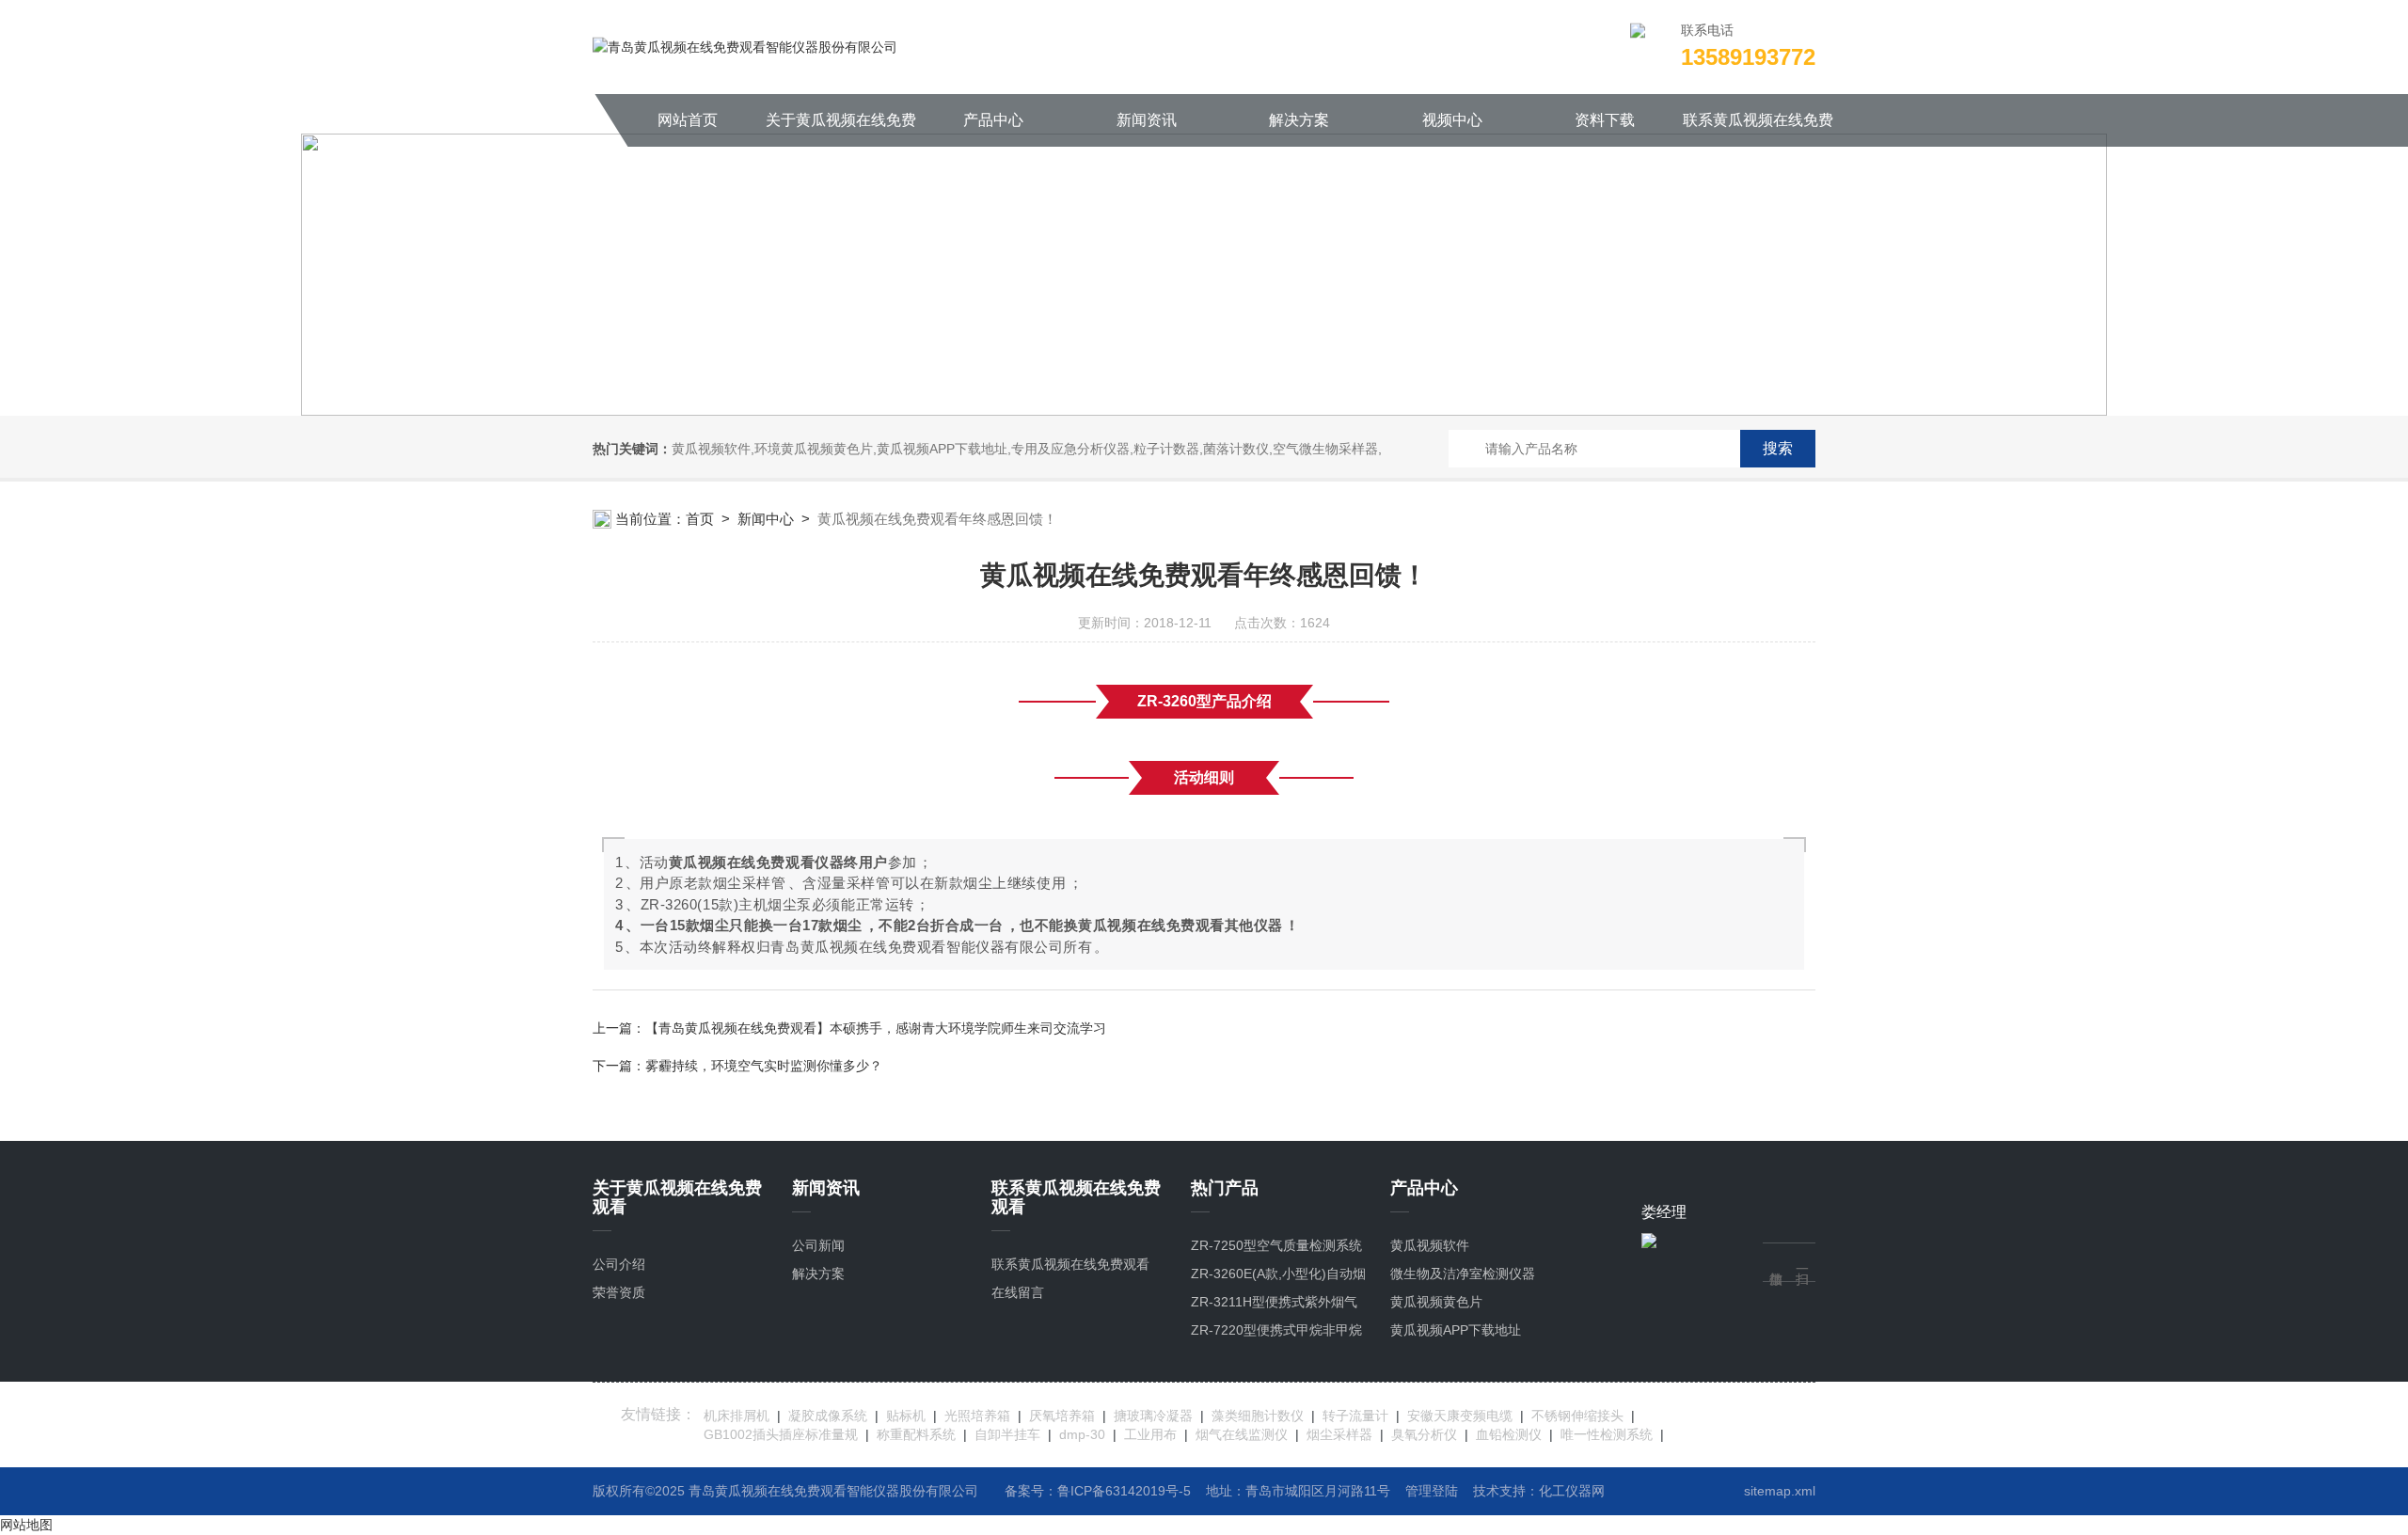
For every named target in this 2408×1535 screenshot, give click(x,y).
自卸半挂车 (1007, 1434)
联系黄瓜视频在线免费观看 (1758, 129)
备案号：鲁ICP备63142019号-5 (1098, 1491)
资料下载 (1605, 120)
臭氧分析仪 (1424, 1434)
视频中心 (1452, 120)
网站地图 (26, 1525)
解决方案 (1299, 120)
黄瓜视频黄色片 (1436, 1302)
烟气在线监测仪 (1242, 1434)
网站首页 (688, 120)
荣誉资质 (619, 1292)
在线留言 (1018, 1292)
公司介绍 (619, 1264)
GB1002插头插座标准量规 (781, 1434)
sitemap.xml (1780, 1491)
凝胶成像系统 (828, 1416)
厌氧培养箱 (1062, 1416)
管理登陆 (1432, 1491)
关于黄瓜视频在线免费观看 (841, 129)
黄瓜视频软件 (1430, 1245)
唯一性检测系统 (1607, 1434)
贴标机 (906, 1416)
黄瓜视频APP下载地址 (1456, 1330)
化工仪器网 (1572, 1491)
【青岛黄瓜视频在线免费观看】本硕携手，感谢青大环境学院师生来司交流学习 (876, 1028)
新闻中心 (766, 519)
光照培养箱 (977, 1416)
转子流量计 (1355, 1416)
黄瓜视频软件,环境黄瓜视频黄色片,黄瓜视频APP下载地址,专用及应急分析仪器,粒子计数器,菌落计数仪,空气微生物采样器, (1027, 449)
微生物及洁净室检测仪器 (1463, 1274)
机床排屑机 (737, 1416)
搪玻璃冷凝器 (1153, 1416)
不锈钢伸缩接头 (1577, 1416)
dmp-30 (1082, 1434)
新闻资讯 (1147, 120)
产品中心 (993, 120)
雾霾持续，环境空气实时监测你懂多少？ (764, 1066)
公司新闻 (818, 1245)
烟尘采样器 (1339, 1434)
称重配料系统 (916, 1434)
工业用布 (1150, 1434)
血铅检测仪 (1509, 1434)
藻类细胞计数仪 (1258, 1416)
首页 (700, 519)
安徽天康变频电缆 (1460, 1416)
